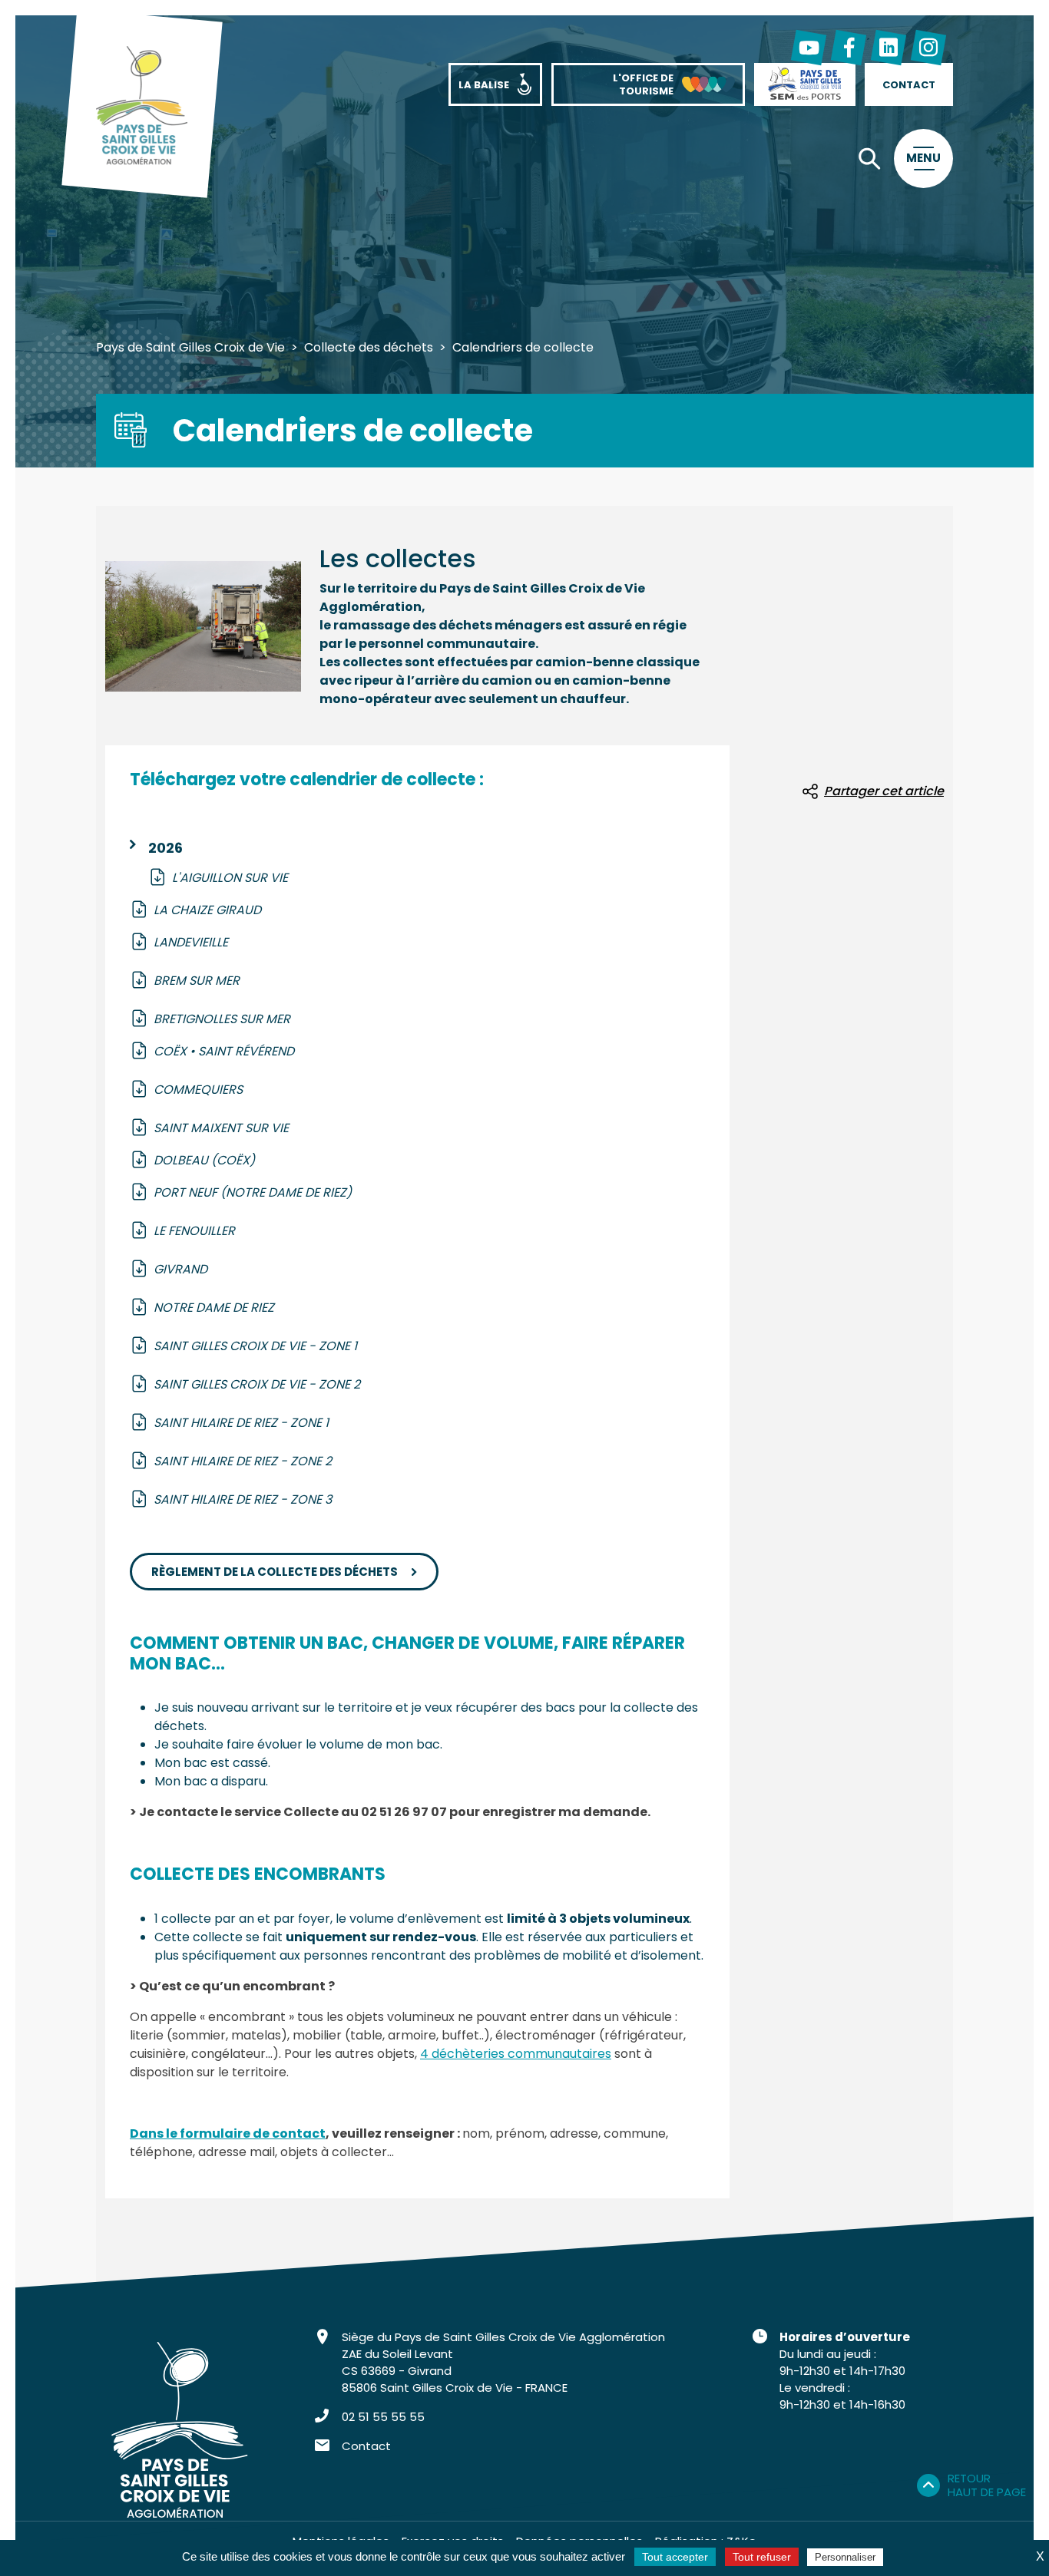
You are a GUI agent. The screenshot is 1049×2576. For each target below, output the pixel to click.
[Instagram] (928, 48)
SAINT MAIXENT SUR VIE (221, 1128)
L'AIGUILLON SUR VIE (230, 878)
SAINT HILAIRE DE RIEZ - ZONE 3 (243, 1499)
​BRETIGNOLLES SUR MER (222, 1019)
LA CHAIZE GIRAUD (207, 910)
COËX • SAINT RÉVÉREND (224, 1051)
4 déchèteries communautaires (516, 2054)
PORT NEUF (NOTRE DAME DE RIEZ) (253, 1192)
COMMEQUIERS (200, 1090)
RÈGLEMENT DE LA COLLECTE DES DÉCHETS (275, 1572)
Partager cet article (884, 791)
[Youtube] (809, 48)
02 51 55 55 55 (383, 2417)
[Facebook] (849, 48)
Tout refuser (762, 2557)
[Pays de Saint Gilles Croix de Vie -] (142, 107)
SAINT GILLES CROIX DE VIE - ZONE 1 (255, 1346)
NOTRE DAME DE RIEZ (214, 1308)
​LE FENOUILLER (194, 1231)
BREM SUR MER (197, 981)
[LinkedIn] (889, 48)
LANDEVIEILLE (191, 942)
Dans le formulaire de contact (228, 2133)
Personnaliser (845, 2557)
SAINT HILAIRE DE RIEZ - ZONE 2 (243, 1461)
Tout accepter (675, 2557)
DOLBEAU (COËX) (204, 1160)
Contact (366, 2446)
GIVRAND (180, 1269)
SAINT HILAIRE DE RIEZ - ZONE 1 (241, 1423)
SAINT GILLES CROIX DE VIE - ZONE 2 (257, 1384)
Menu (923, 158)
